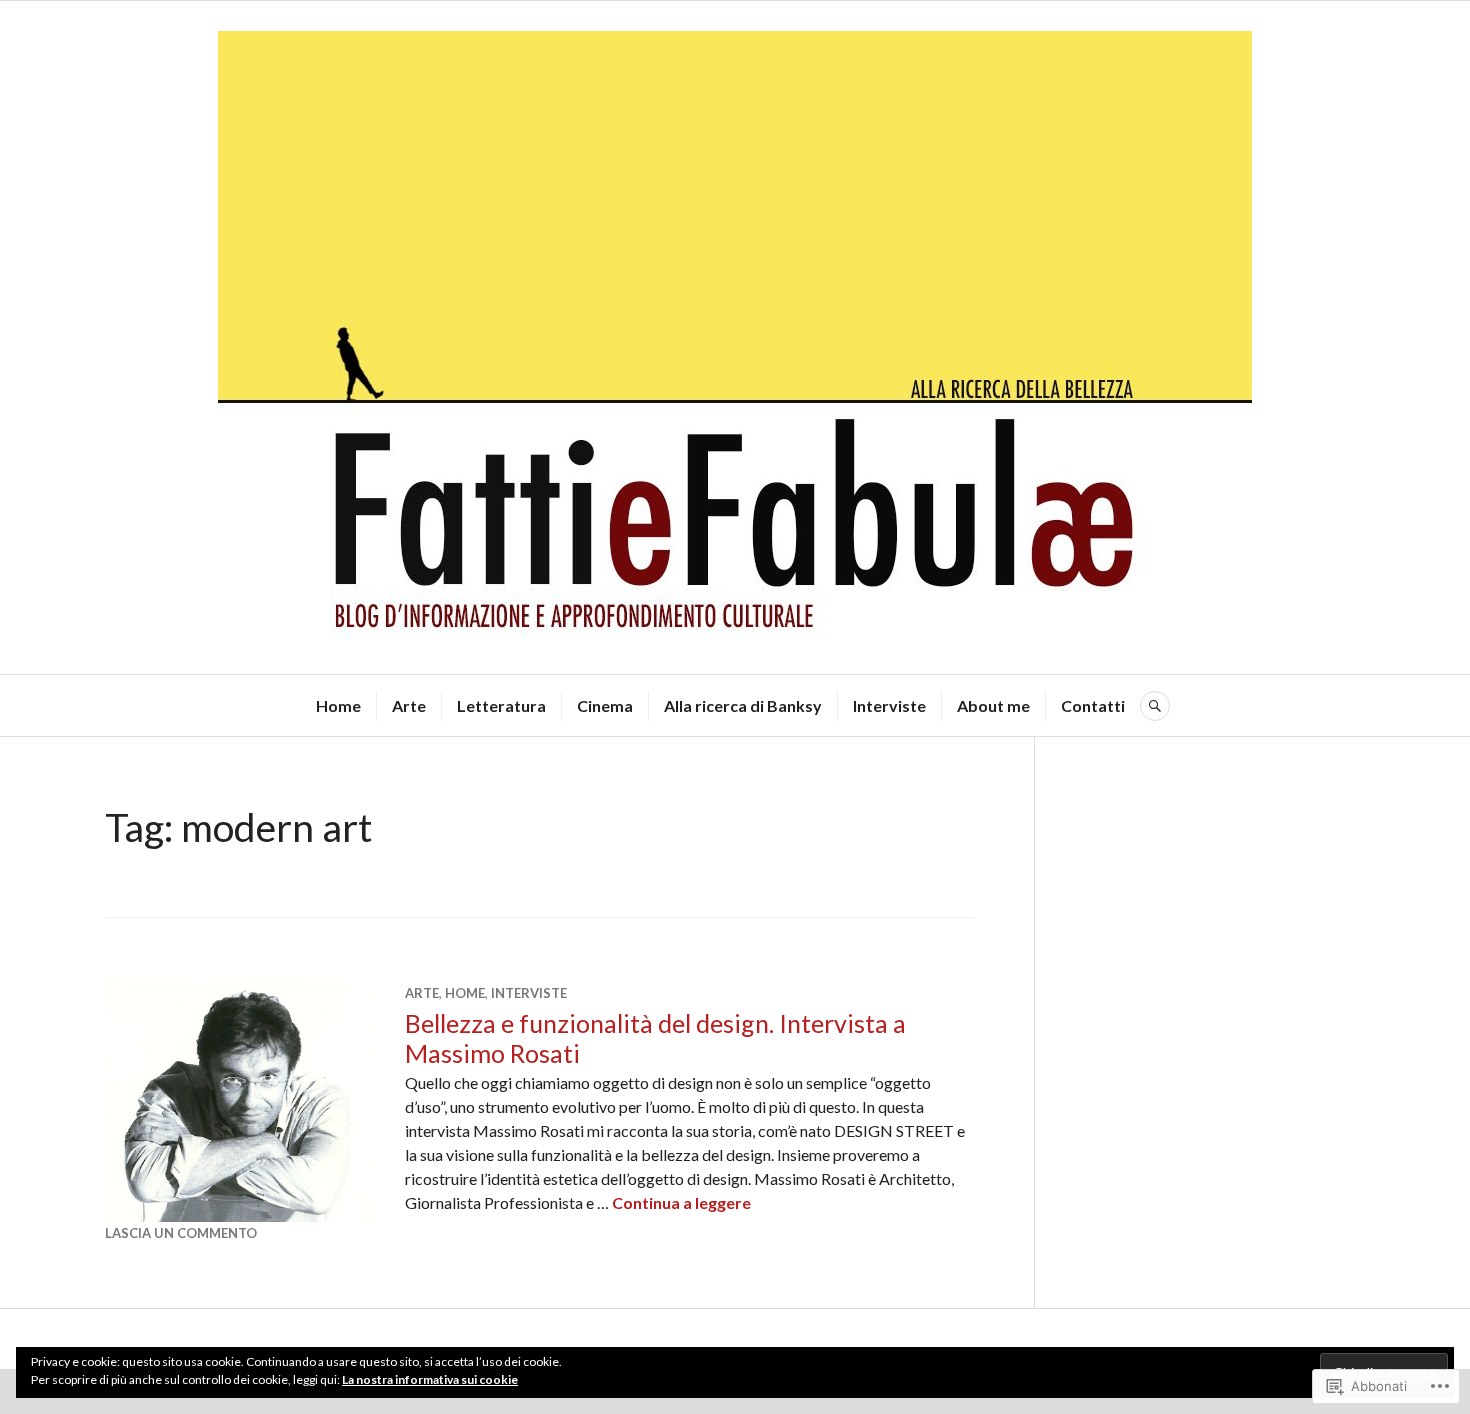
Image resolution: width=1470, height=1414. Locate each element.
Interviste (889, 705)
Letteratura (501, 705)
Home (338, 705)
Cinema (605, 705)
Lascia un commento (181, 1233)
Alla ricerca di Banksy (743, 705)
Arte (409, 705)
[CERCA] (1155, 706)
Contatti (1093, 705)
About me (993, 705)
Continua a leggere (681, 1202)
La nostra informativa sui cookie (430, 1379)
